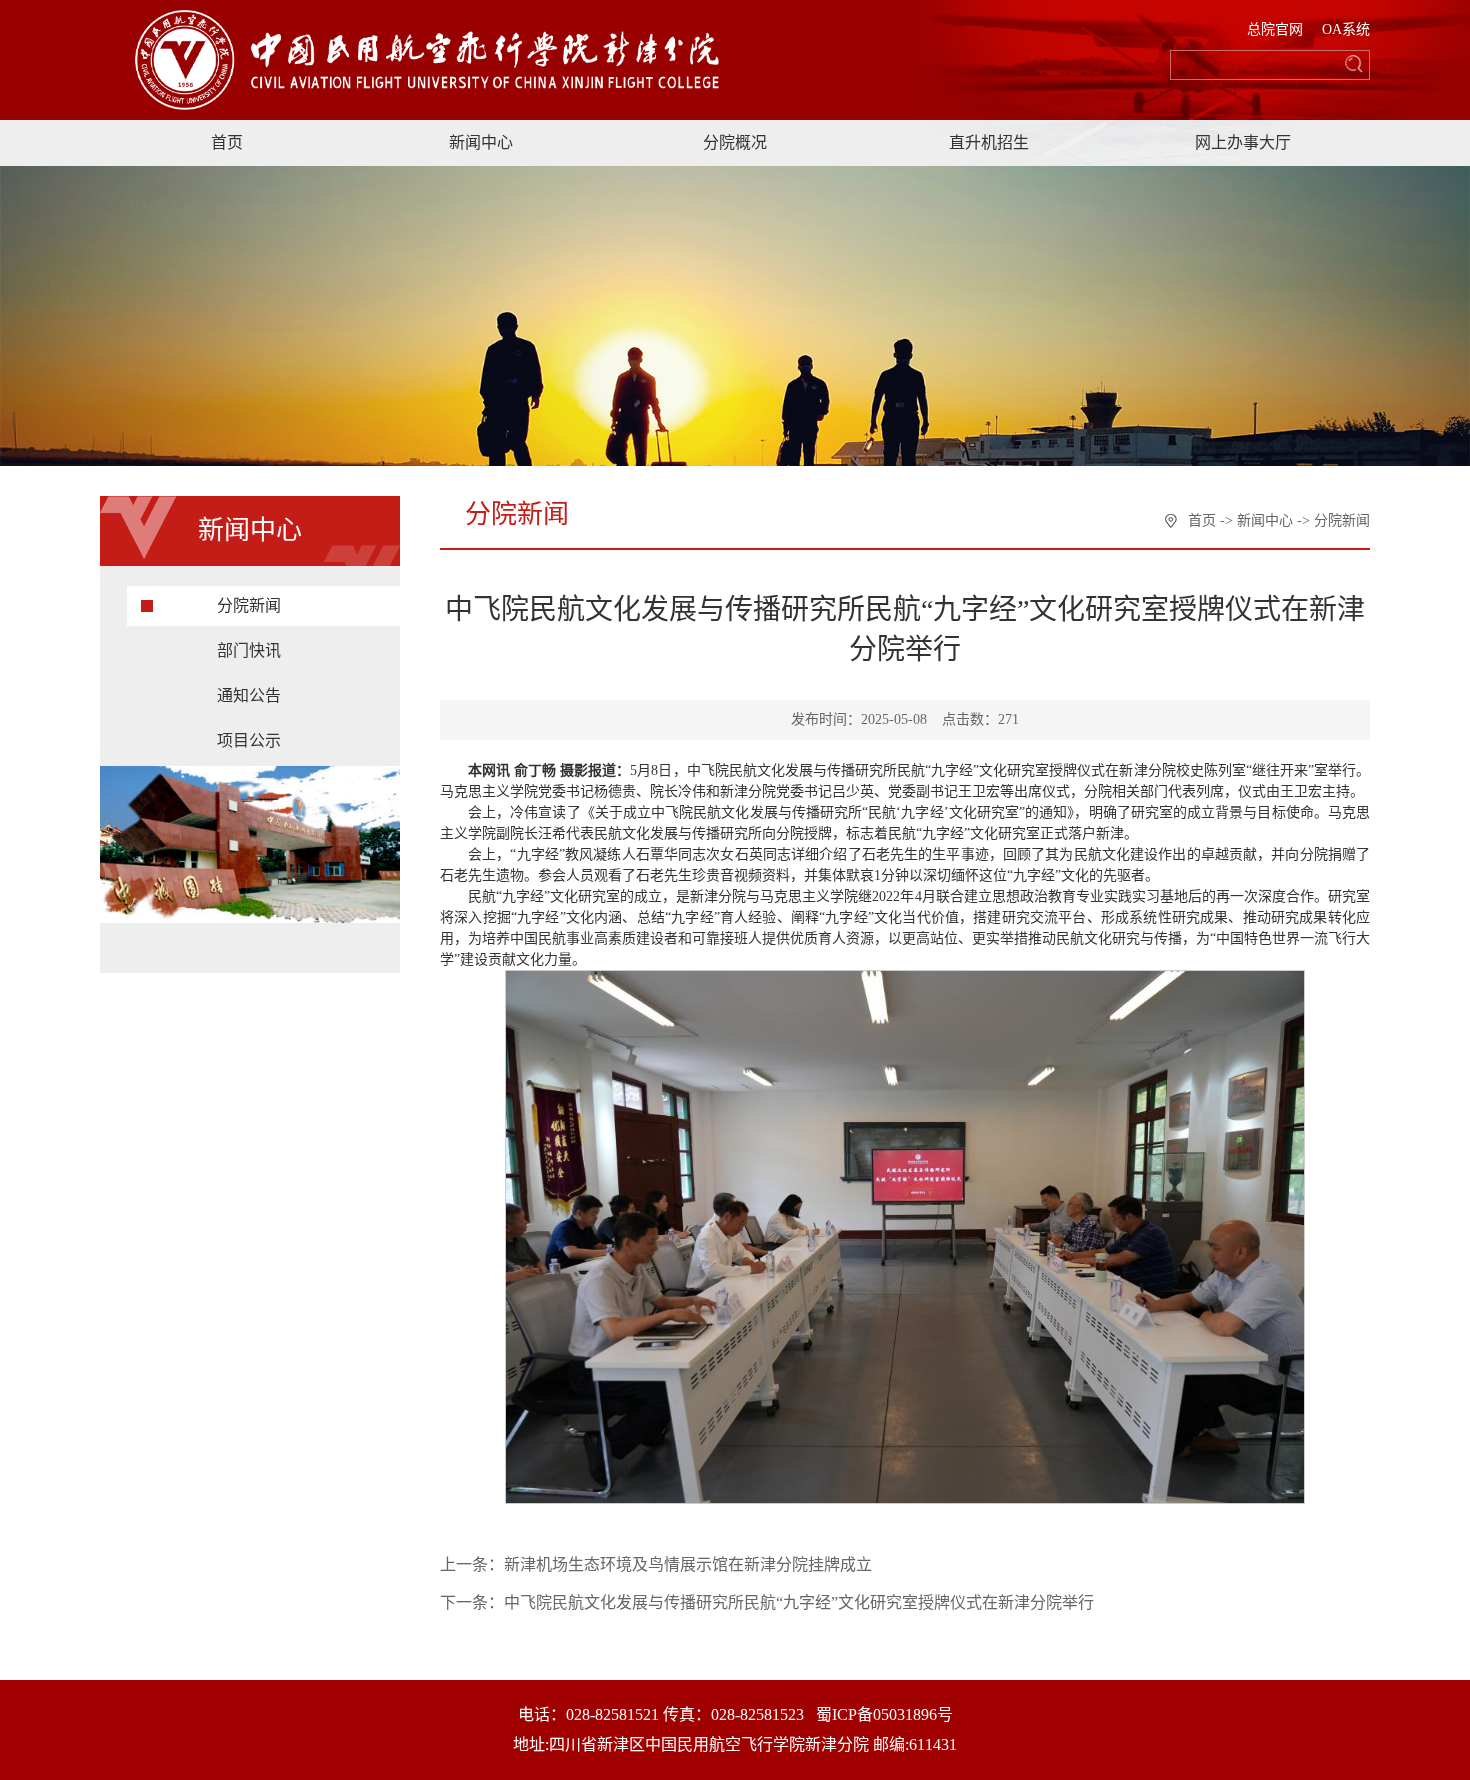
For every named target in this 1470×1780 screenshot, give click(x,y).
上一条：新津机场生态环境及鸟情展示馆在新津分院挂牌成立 (656, 1564)
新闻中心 (481, 142)
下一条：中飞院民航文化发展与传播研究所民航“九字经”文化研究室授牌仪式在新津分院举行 (767, 1602)
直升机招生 (989, 142)
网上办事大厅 (1243, 142)
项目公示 (249, 740)
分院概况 (735, 142)
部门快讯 (249, 650)
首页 (227, 142)
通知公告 (249, 695)
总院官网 (1275, 29)
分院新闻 (249, 605)
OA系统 (1346, 29)
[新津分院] (450, 53)
